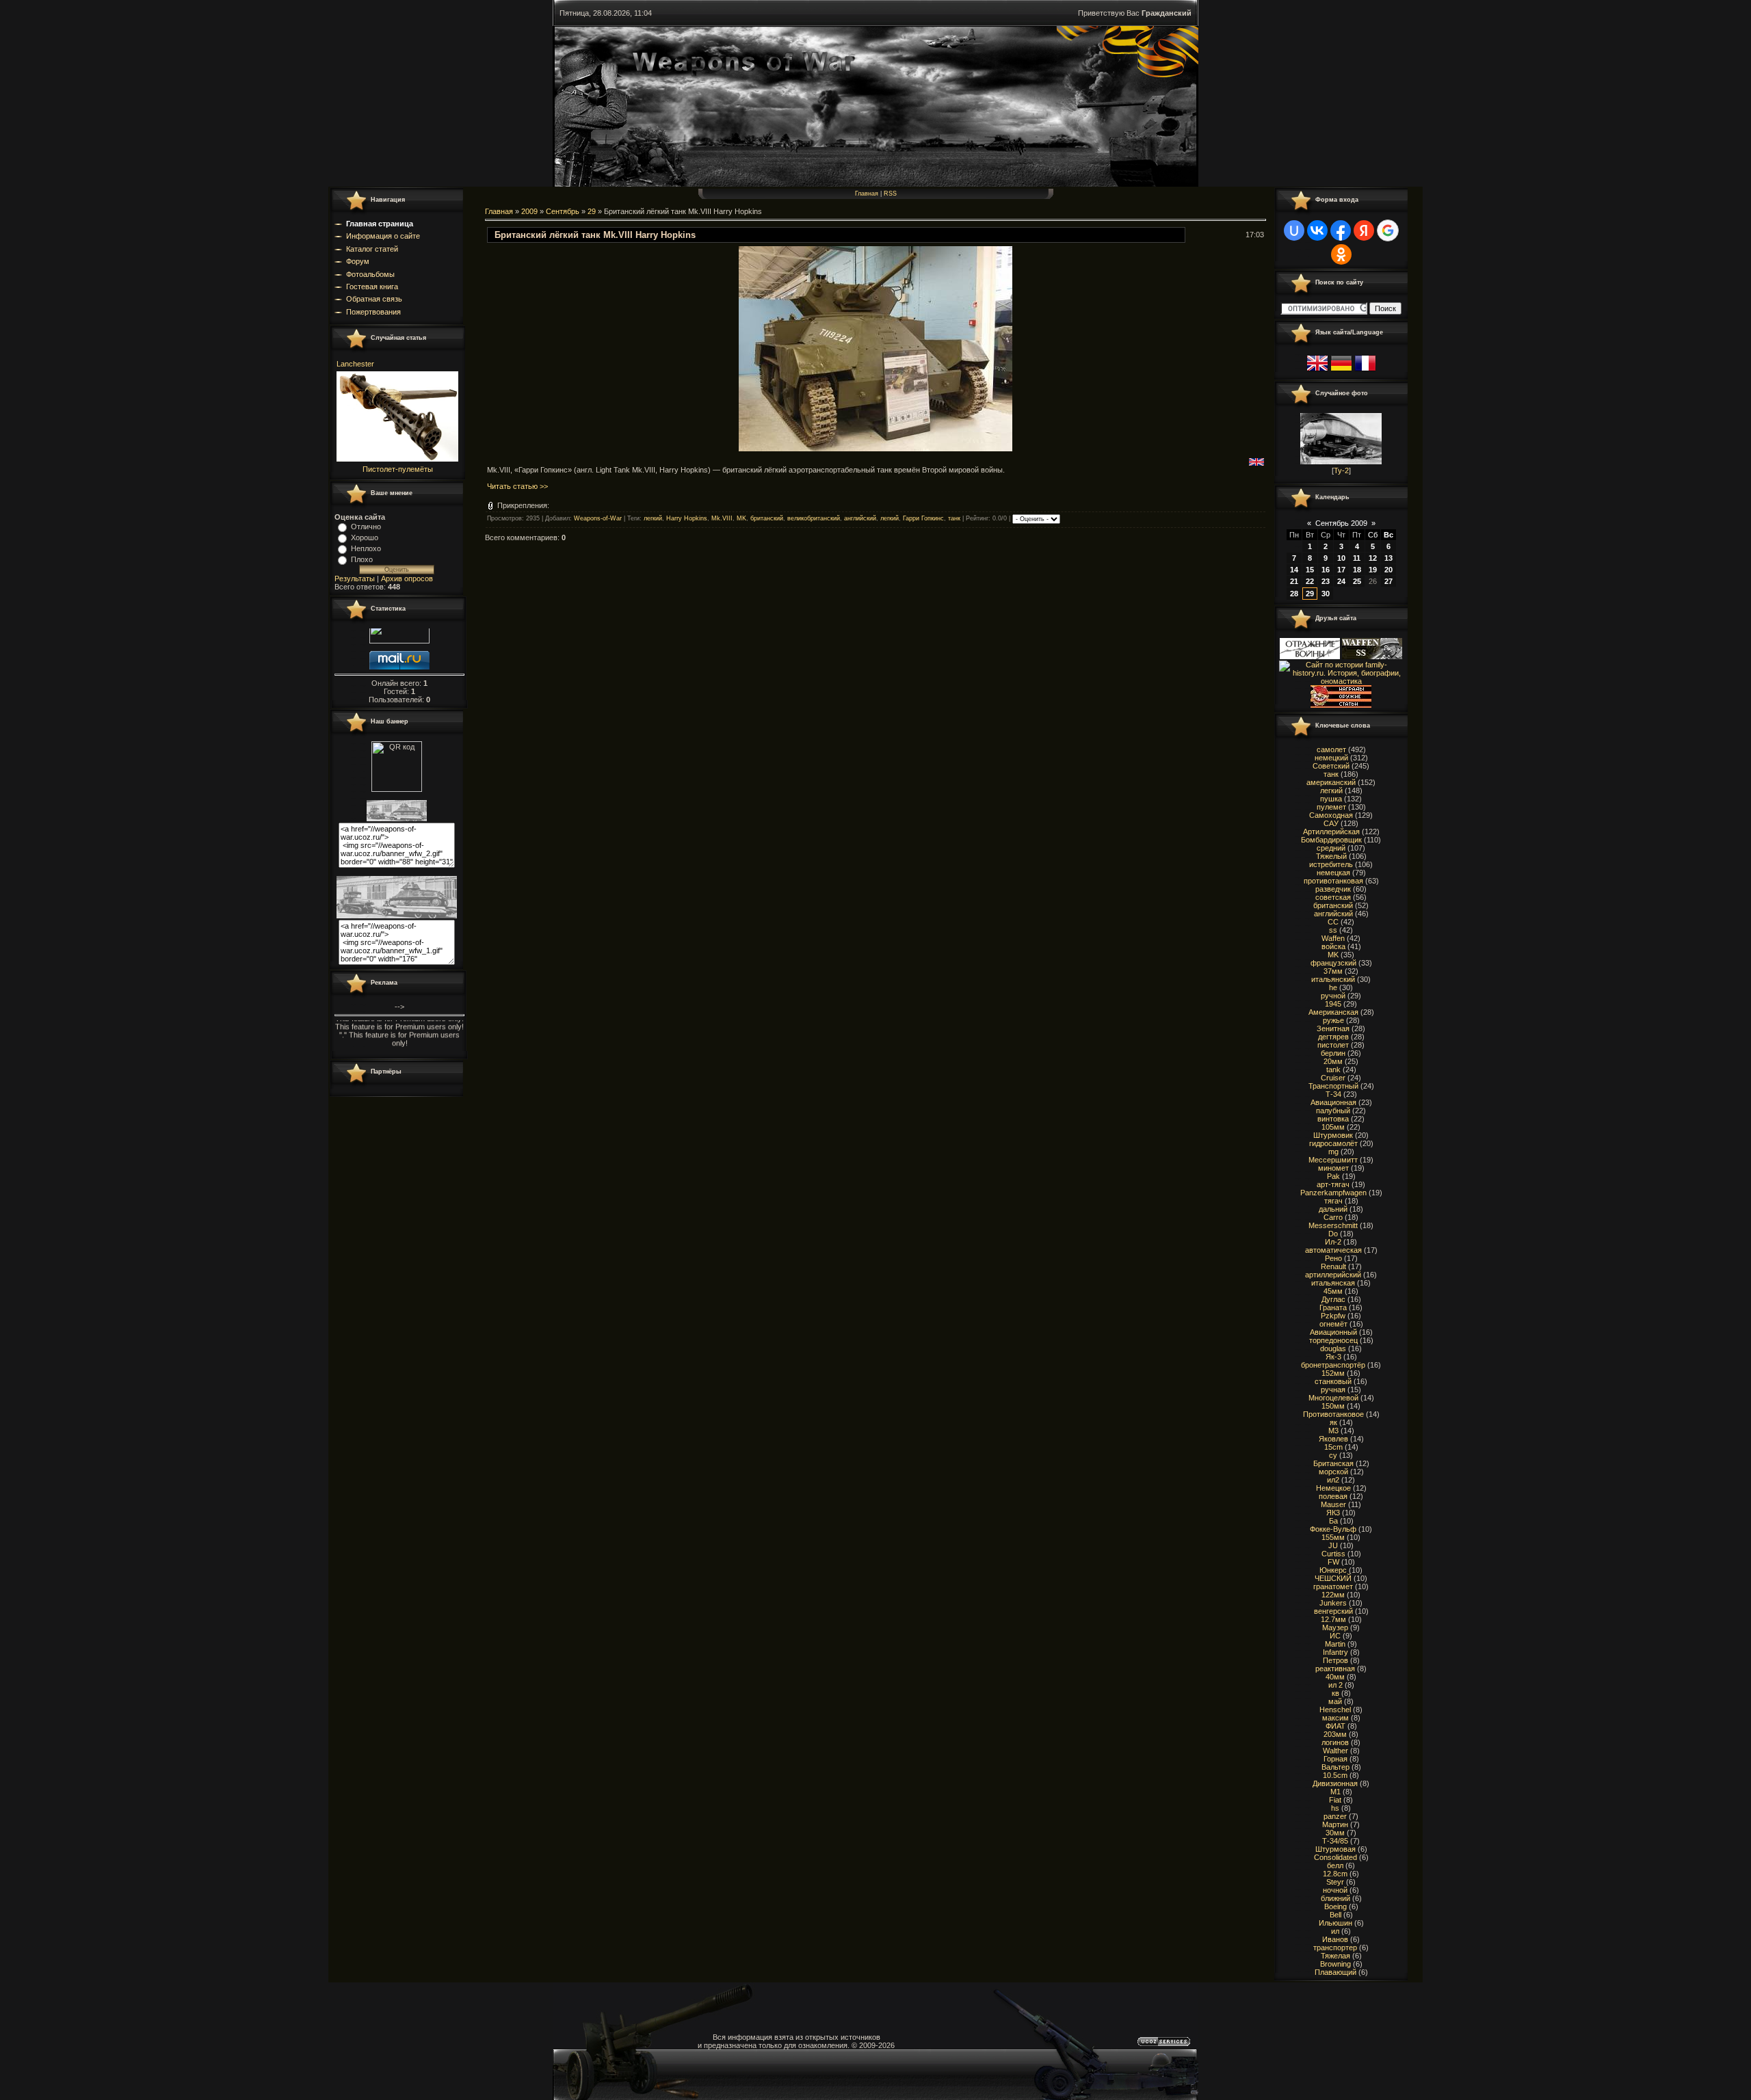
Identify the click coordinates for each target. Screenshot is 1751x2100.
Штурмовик (1333, 1135)
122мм (1333, 1595)
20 (1388, 570)
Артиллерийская (1331, 832)
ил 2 (1335, 1685)
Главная (867, 194)
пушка (1331, 799)
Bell (1335, 1915)
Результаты (355, 579)
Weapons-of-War (598, 519)
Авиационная (1333, 1102)
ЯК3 (1333, 1513)
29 (592, 211)
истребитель (1331, 864)
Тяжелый (1331, 856)
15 (1310, 570)
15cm (1333, 1447)
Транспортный (1333, 1086)
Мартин (1335, 1824)
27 (1388, 581)
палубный (1333, 1111)
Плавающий (1335, 1972)
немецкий (1331, 758)
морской (1333, 1472)
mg (1333, 1152)
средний (1331, 848)
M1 (1335, 1792)
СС (1333, 922)
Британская (1333, 1463)
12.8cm (1335, 1874)
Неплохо (366, 548)
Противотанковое (1333, 1414)
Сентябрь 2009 (1341, 523)
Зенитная (1333, 1028)
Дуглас (1333, 1299)
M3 (1333, 1431)
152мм (1333, 1373)
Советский (1331, 766)
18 (1357, 570)
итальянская (1333, 1283)
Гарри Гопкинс (923, 519)
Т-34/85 (1335, 1841)
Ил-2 (1333, 1242)
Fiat (1335, 1800)
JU (1333, 1545)
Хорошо (365, 537)
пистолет (1333, 1045)
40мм (1335, 1677)
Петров (1335, 1660)
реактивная (1335, 1669)
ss (1333, 930)
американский (1331, 782)
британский (767, 519)
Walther (1335, 1751)
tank (1333, 1069)
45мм (1333, 1291)
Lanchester (355, 364)
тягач (1333, 1201)
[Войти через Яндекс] (1364, 230)
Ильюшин (1335, 1923)
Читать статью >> (517, 486)
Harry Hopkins (687, 519)
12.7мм (1333, 1619)
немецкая (1333, 873)
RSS (890, 194)
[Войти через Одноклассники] (1341, 254)
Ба (1333, 1521)
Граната (1333, 1307)
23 (1326, 581)
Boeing (1335, 1906)
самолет (1331, 749)
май (1335, 1701)
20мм (1333, 1061)
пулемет (1331, 807)
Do (1333, 1234)
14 (1294, 570)
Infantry (1335, 1652)
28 (1294, 594)
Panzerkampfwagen (1333, 1193)
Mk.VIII (722, 519)
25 (1357, 581)
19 (1373, 570)
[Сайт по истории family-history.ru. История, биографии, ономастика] (1341, 681)
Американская (1333, 1012)
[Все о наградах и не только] (1341, 705)
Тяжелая (1335, 1956)
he (1333, 987)
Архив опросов (407, 579)
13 (1388, 558)
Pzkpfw (1333, 1316)
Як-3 (1333, 1357)
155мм (1333, 1537)
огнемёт (1333, 1324)
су (1333, 1455)
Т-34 (1333, 1094)
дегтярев (1333, 1037)
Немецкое (1333, 1488)
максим (1335, 1718)
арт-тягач (1333, 1184)
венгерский (1333, 1611)
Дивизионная (1335, 1783)
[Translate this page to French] (1365, 371)
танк (954, 519)
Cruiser (1333, 1078)
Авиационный (1333, 1332)
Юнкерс (1333, 1570)
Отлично (366, 527)
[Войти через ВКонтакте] (1317, 230)
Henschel (1335, 1710)
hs (1335, 1808)
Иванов (1335, 1939)
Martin (1335, 1644)
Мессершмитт (1333, 1160)
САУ (1331, 823)
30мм (1335, 1833)
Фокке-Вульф (1333, 1529)
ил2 (1333, 1480)
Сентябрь (563, 211)
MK (741, 519)
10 (1341, 558)
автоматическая (1333, 1250)
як (1333, 1422)
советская (1333, 897)
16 (1326, 570)
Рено (1333, 1258)
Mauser (1333, 1504)
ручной (1333, 996)
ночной (1335, 1890)
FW (1333, 1562)
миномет (1333, 1168)
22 (1310, 581)
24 (1341, 581)
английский (860, 519)
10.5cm (1335, 1775)
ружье (1333, 1020)
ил (1335, 1931)
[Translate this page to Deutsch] (1341, 371)
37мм (1333, 971)
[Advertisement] (734, 583)
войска (1333, 946)
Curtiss (1333, 1554)
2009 (529, 211)
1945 (1333, 1004)
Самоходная (1331, 815)
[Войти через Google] (1388, 230)
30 (1326, 594)
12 (1373, 558)
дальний (1333, 1209)
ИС (1335, 1636)
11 (1357, 558)
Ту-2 (1341, 470)
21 (1294, 581)
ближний (1335, 1898)
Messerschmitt (1333, 1225)
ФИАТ (1335, 1726)
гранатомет (1333, 1586)
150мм (1333, 1406)
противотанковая (1333, 881)
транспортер (1335, 1948)
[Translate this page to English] (1317, 371)
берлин (1333, 1053)
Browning (1335, 1964)
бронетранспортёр (1333, 1365)
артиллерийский (1333, 1275)
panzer (1335, 1816)
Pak (1333, 1176)
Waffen (1333, 938)
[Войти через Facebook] (1341, 230)
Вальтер (1335, 1767)
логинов (1335, 1742)
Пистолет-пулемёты (398, 469)
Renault (1333, 1266)
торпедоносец (1333, 1340)
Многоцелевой (1333, 1398)
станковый (1333, 1381)
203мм (1335, 1734)
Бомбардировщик (1331, 840)
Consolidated (1335, 1857)
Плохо (362, 559)
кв (1335, 1693)
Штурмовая (1335, 1849)
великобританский (814, 519)
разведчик (1333, 889)
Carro (1333, 1217)
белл (1335, 1865)
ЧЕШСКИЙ (1333, 1578)
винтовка (1333, 1119)
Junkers (1333, 1603)
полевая (1333, 1496)
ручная (1333, 1390)
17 (1341, 570)
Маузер (1335, 1627)
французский (1333, 963)
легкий (653, 519)
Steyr (1335, 1882)
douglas (1333, 1348)
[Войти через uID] (1294, 230)
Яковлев (1333, 1439)
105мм (1333, 1127)
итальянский (1333, 979)
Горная (1335, 1759)
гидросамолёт (1333, 1143)
